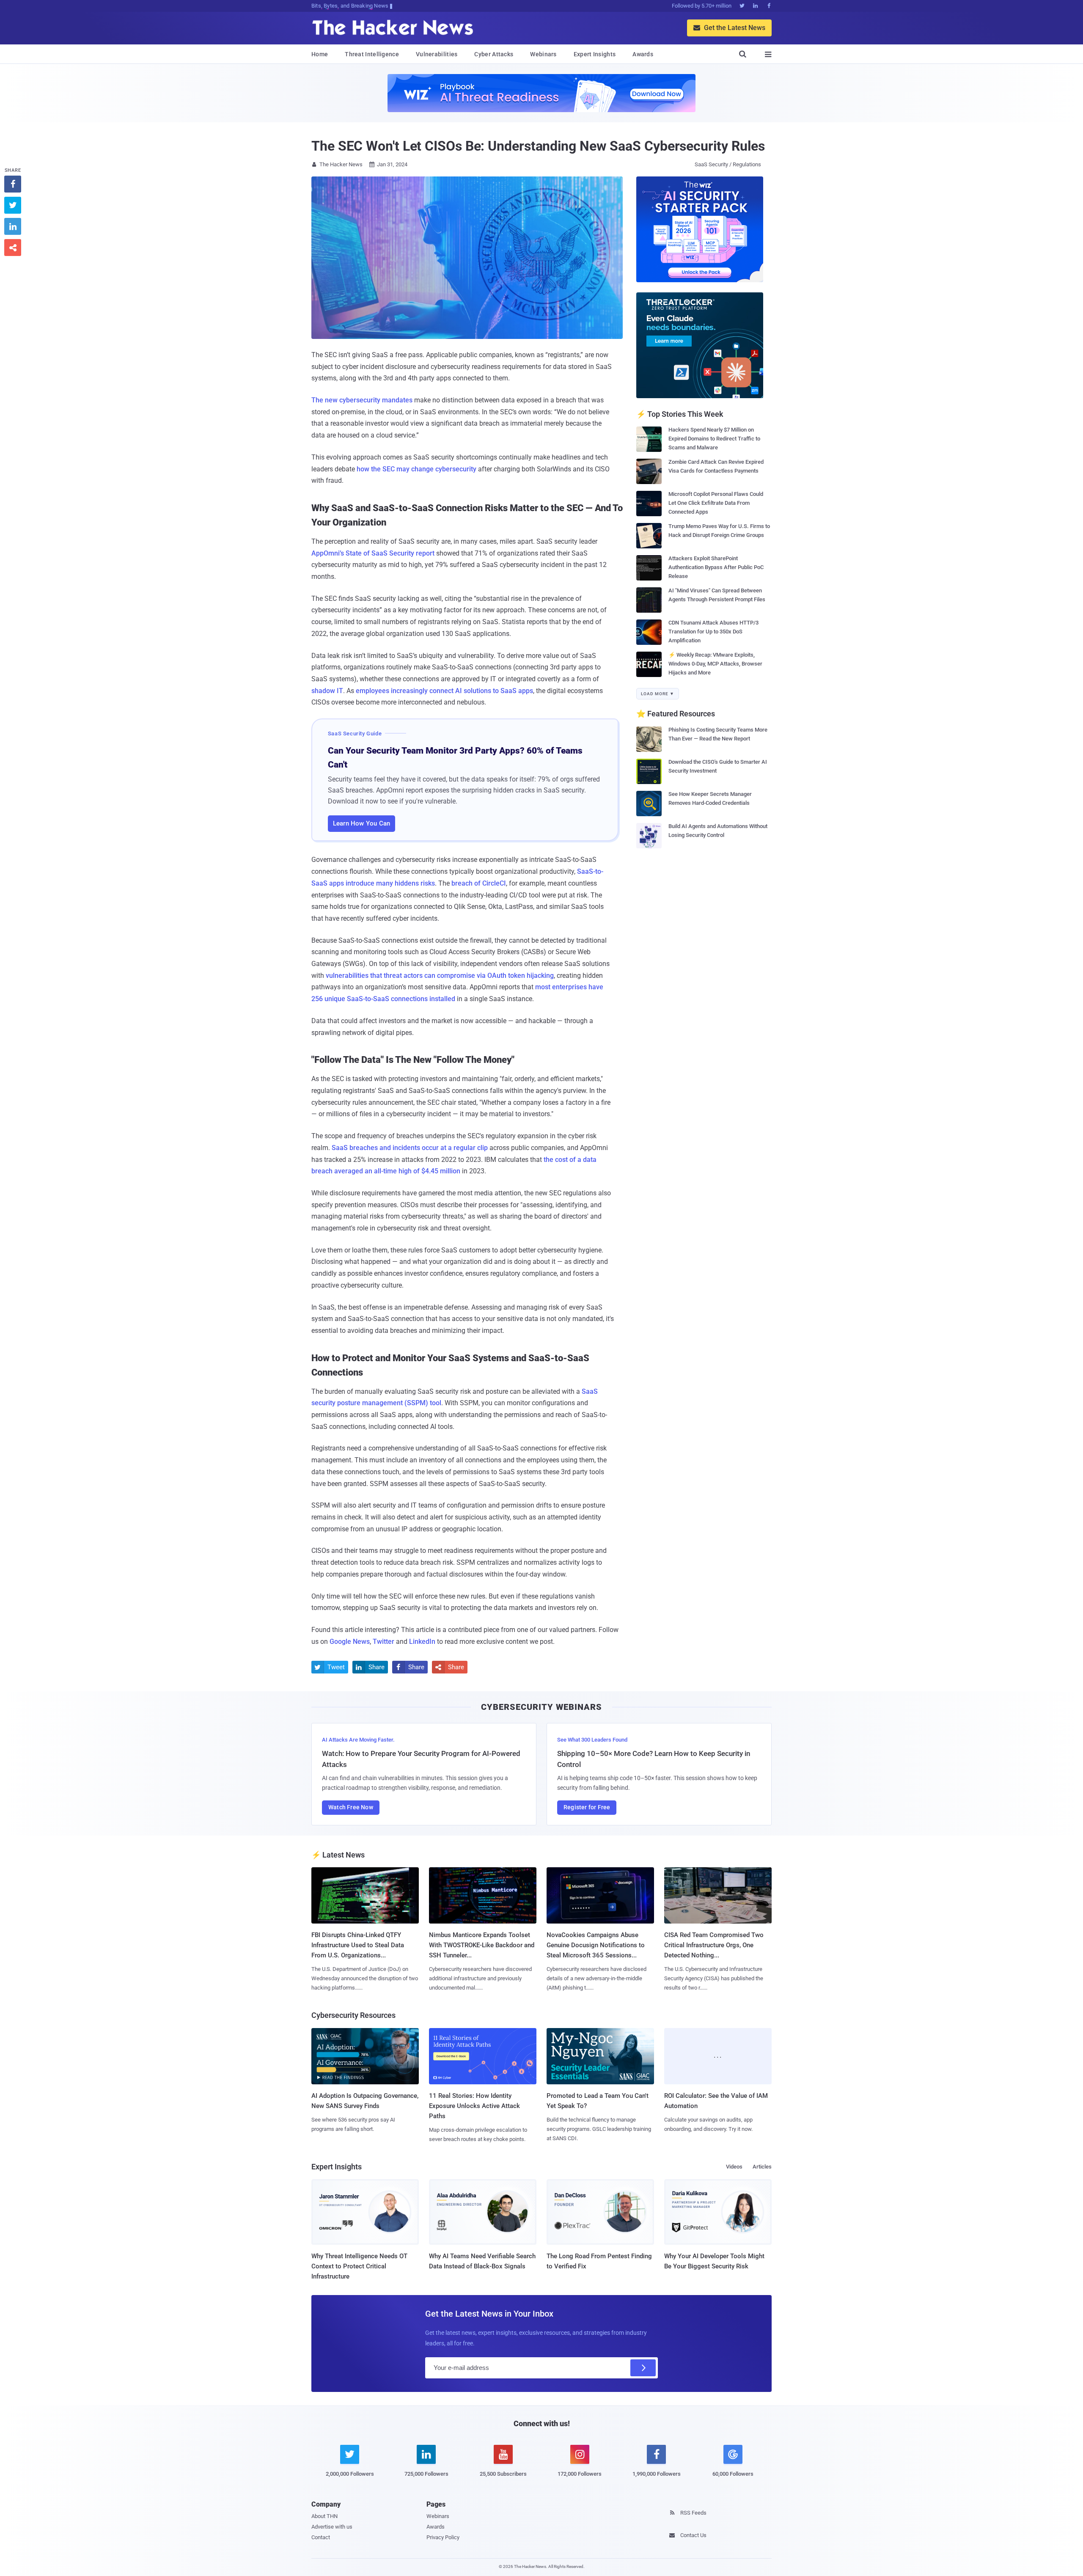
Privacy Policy (443, 2537)
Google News (350, 1642)
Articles (762, 2167)
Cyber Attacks (494, 54)
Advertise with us (332, 2527)
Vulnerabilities (437, 54)
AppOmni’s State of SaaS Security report (373, 553)
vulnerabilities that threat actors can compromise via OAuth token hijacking (440, 976)
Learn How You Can (361, 823)
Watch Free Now (351, 1807)
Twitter (383, 1642)
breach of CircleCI (479, 883)
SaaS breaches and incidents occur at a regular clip (410, 1148)
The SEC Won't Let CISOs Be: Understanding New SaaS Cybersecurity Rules (538, 146)
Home (320, 54)
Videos (734, 2167)
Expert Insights (595, 54)
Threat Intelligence (372, 54)
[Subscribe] (643, 2368)
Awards (643, 54)
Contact (321, 2537)
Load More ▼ (658, 694)
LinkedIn (422, 1642)
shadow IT (327, 691)
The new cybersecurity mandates (362, 400)
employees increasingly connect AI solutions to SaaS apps (444, 691)
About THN (324, 2516)
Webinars (543, 54)
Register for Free (587, 1807)
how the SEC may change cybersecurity (416, 469)
